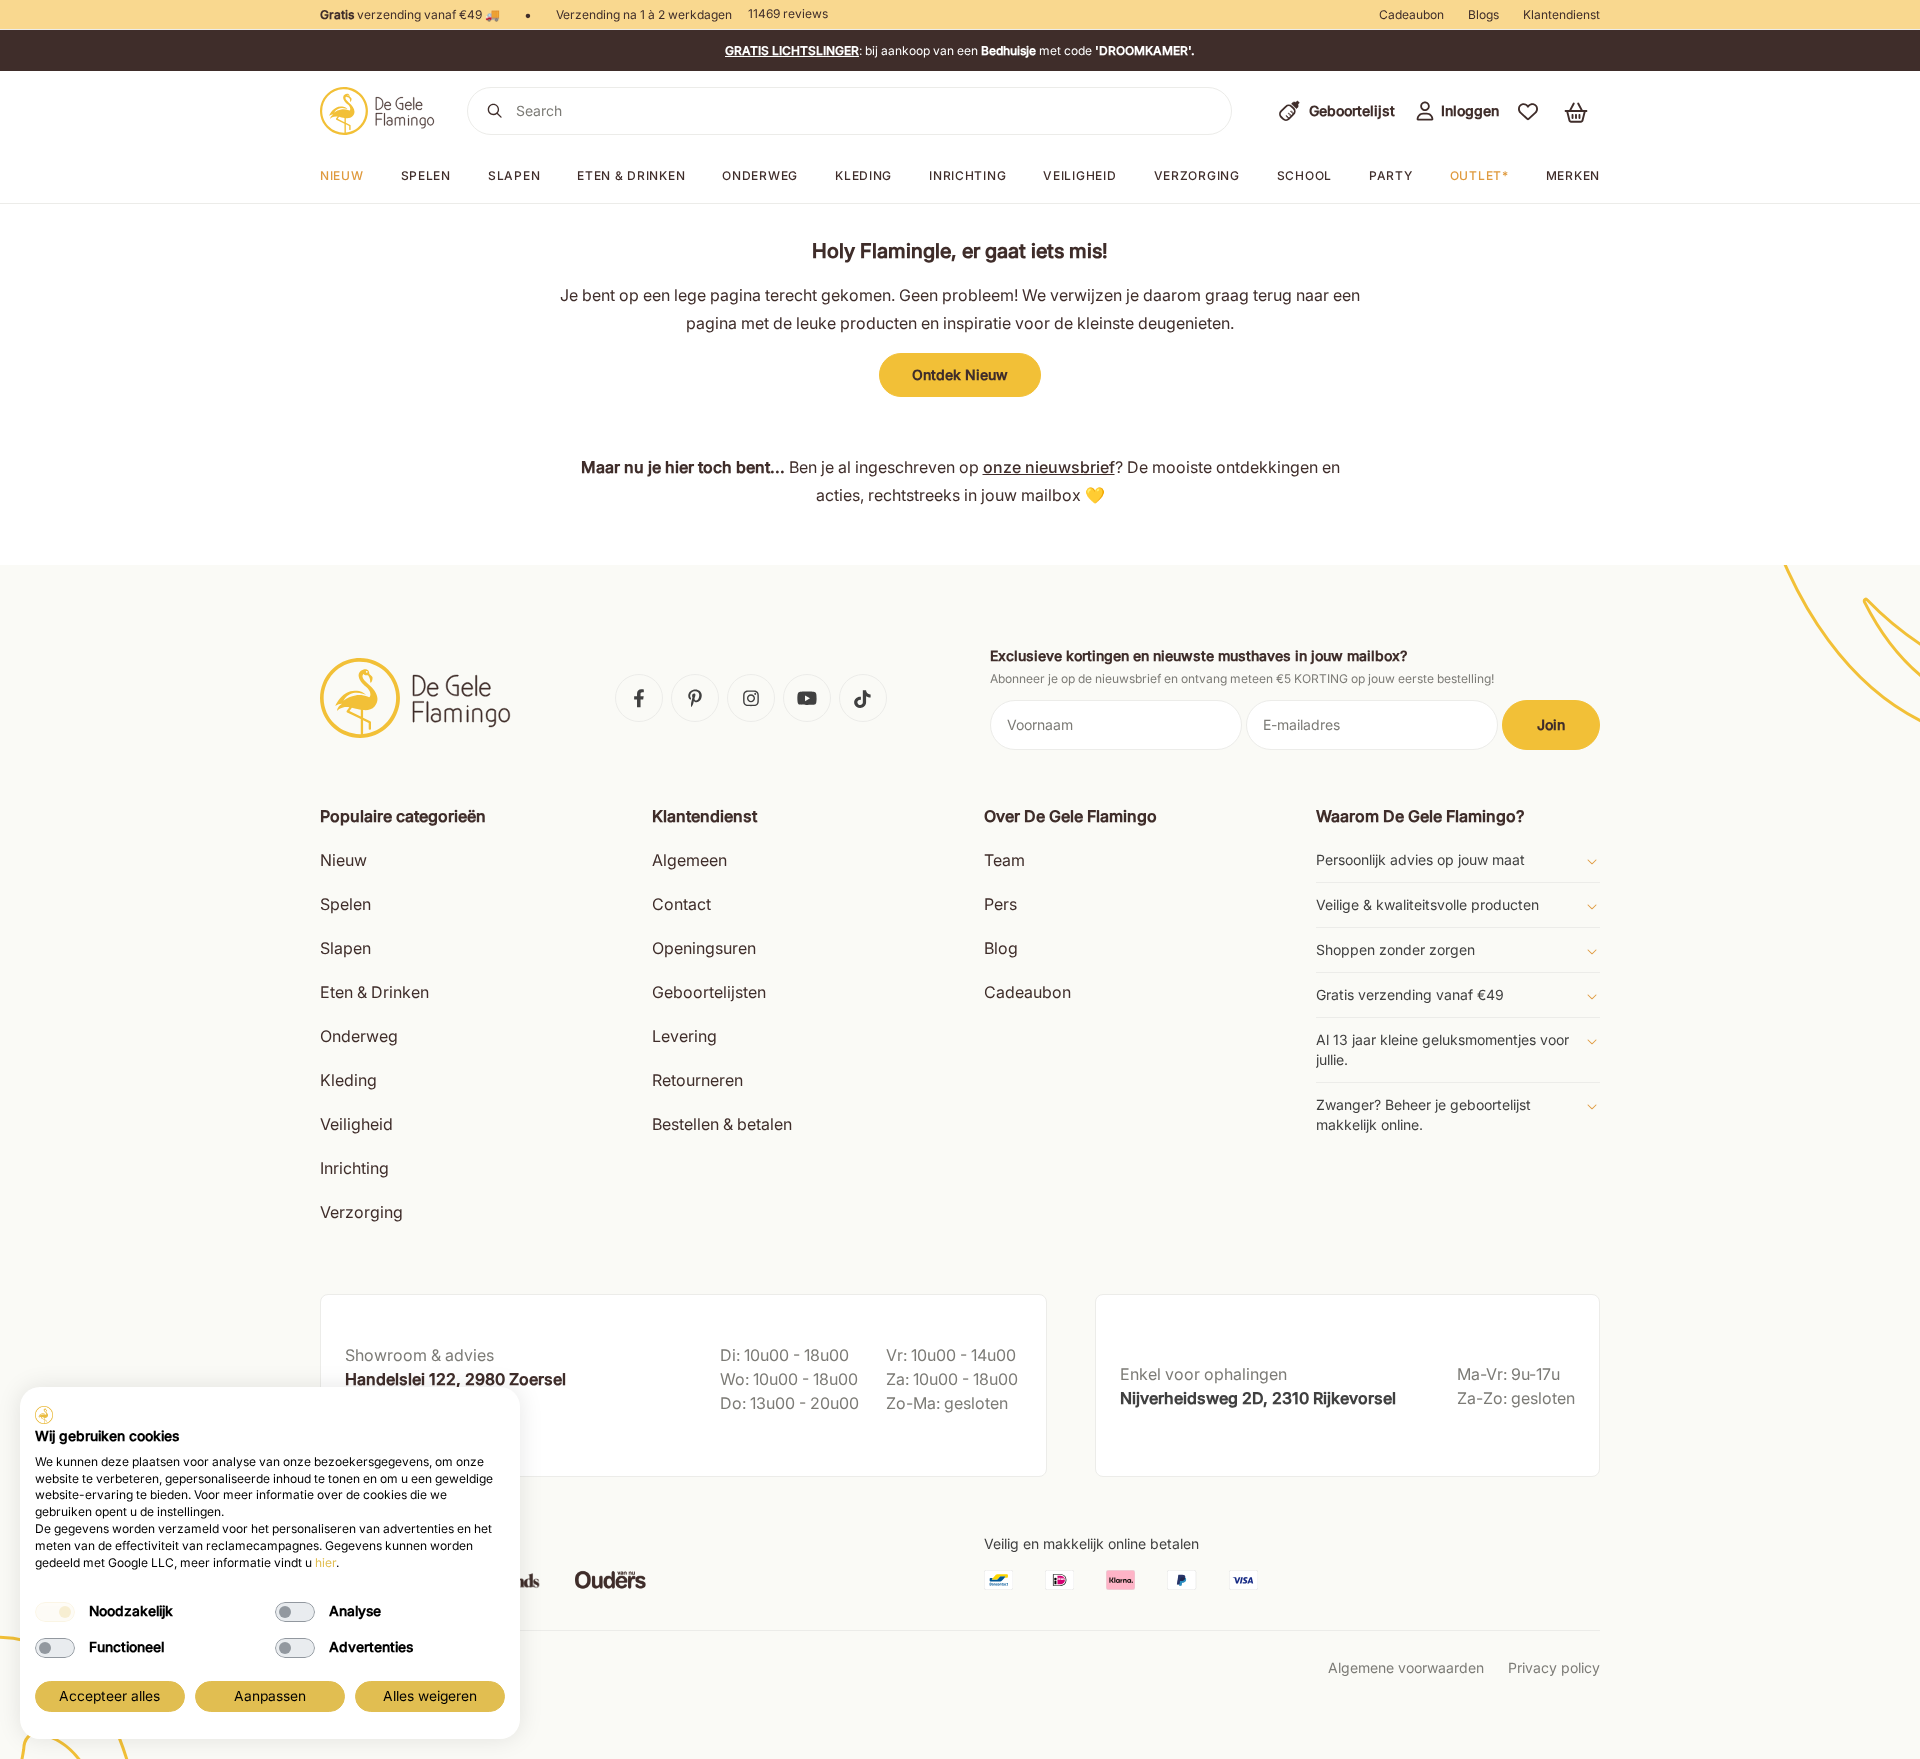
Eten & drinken (631, 175)
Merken (1573, 175)
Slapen (514, 175)
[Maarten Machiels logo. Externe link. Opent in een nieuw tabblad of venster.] (44, 1415)
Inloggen (1470, 110)
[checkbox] (55, 1612)
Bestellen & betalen (722, 1124)
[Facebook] (639, 698)
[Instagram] (751, 698)
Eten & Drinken (374, 992)
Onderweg (760, 175)
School (1304, 175)
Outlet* (1479, 175)
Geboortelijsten (709, 992)
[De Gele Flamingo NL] (377, 111)
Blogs (1483, 14)
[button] (1528, 111)
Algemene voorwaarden (1406, 1667)
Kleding (863, 175)
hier (325, 1562)
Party (1391, 175)
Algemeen (689, 860)
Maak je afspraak (403, 1441)
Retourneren (697, 1080)
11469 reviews (788, 13)
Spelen (426, 175)
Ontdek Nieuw (960, 374)
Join (1551, 724)
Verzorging (1197, 175)
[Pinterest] (695, 698)
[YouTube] (807, 698)
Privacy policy (1554, 1667)
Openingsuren (704, 948)
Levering (684, 1036)
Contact (681, 904)
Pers (1000, 904)
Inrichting (967, 175)
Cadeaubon (1411, 14)
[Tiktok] (863, 698)
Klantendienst (1561, 14)
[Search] (495, 111)
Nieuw (342, 175)
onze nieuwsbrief (1049, 467)
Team (1004, 860)
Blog (1001, 948)
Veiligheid (1079, 175)
